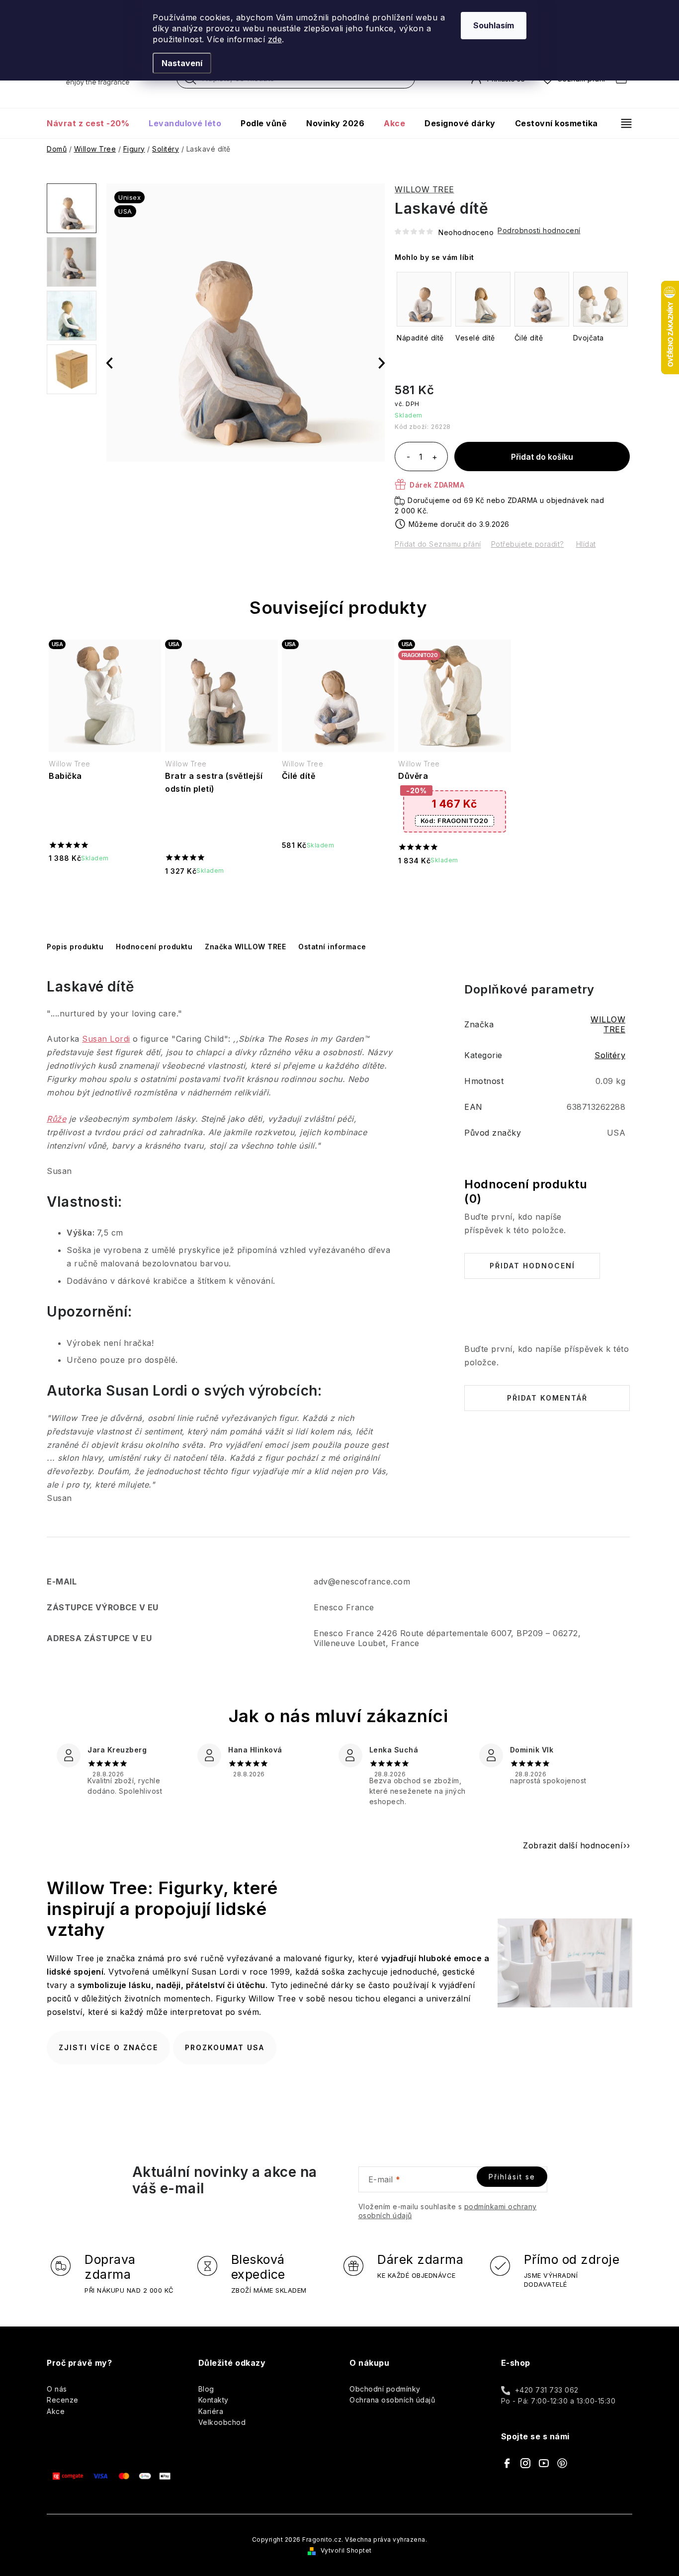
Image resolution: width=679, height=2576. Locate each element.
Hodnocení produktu (154, 947)
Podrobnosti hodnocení (539, 230)
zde (275, 39)
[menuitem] (93, 123)
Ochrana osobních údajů (392, 2400)
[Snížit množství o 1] (408, 458)
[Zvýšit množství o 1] (434, 458)
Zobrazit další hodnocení (573, 1845)
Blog (206, 2389)
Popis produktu (75, 947)
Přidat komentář (547, 1398)
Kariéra (211, 2411)
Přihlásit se (512, 2177)
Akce (56, 2411)
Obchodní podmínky (385, 2389)
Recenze (63, 2400)
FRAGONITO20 (455, 821)
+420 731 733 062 (547, 2390)
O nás (57, 2389)
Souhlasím (494, 25)
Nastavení (182, 63)
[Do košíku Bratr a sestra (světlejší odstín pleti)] (221, 897)
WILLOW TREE (424, 189)
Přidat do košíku (542, 457)
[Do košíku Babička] (105, 884)
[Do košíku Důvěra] (454, 886)
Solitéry (610, 1055)
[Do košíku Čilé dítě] (338, 872)
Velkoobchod (222, 2422)
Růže (56, 1119)
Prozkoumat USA (225, 2047)
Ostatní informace (332, 947)
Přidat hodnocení (532, 1266)
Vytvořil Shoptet (346, 2550)
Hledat (190, 81)
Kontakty (213, 2400)
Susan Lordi (106, 1039)
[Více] (622, 123)
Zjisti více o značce (108, 2047)
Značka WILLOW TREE (245, 947)
